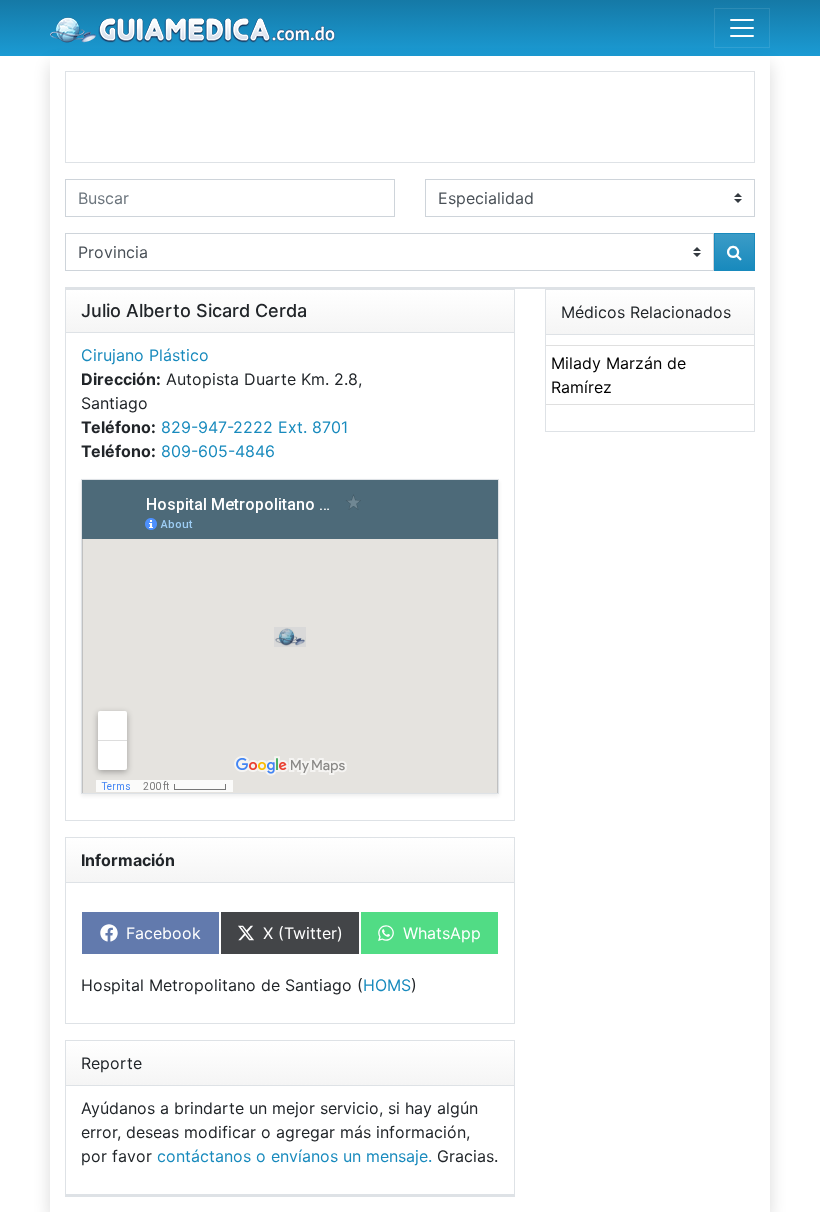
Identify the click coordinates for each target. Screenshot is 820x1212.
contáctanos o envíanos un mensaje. (294, 1156)
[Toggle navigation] (742, 28)
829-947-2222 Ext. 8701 (254, 427)
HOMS (387, 985)
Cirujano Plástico (145, 355)
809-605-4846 (218, 451)
